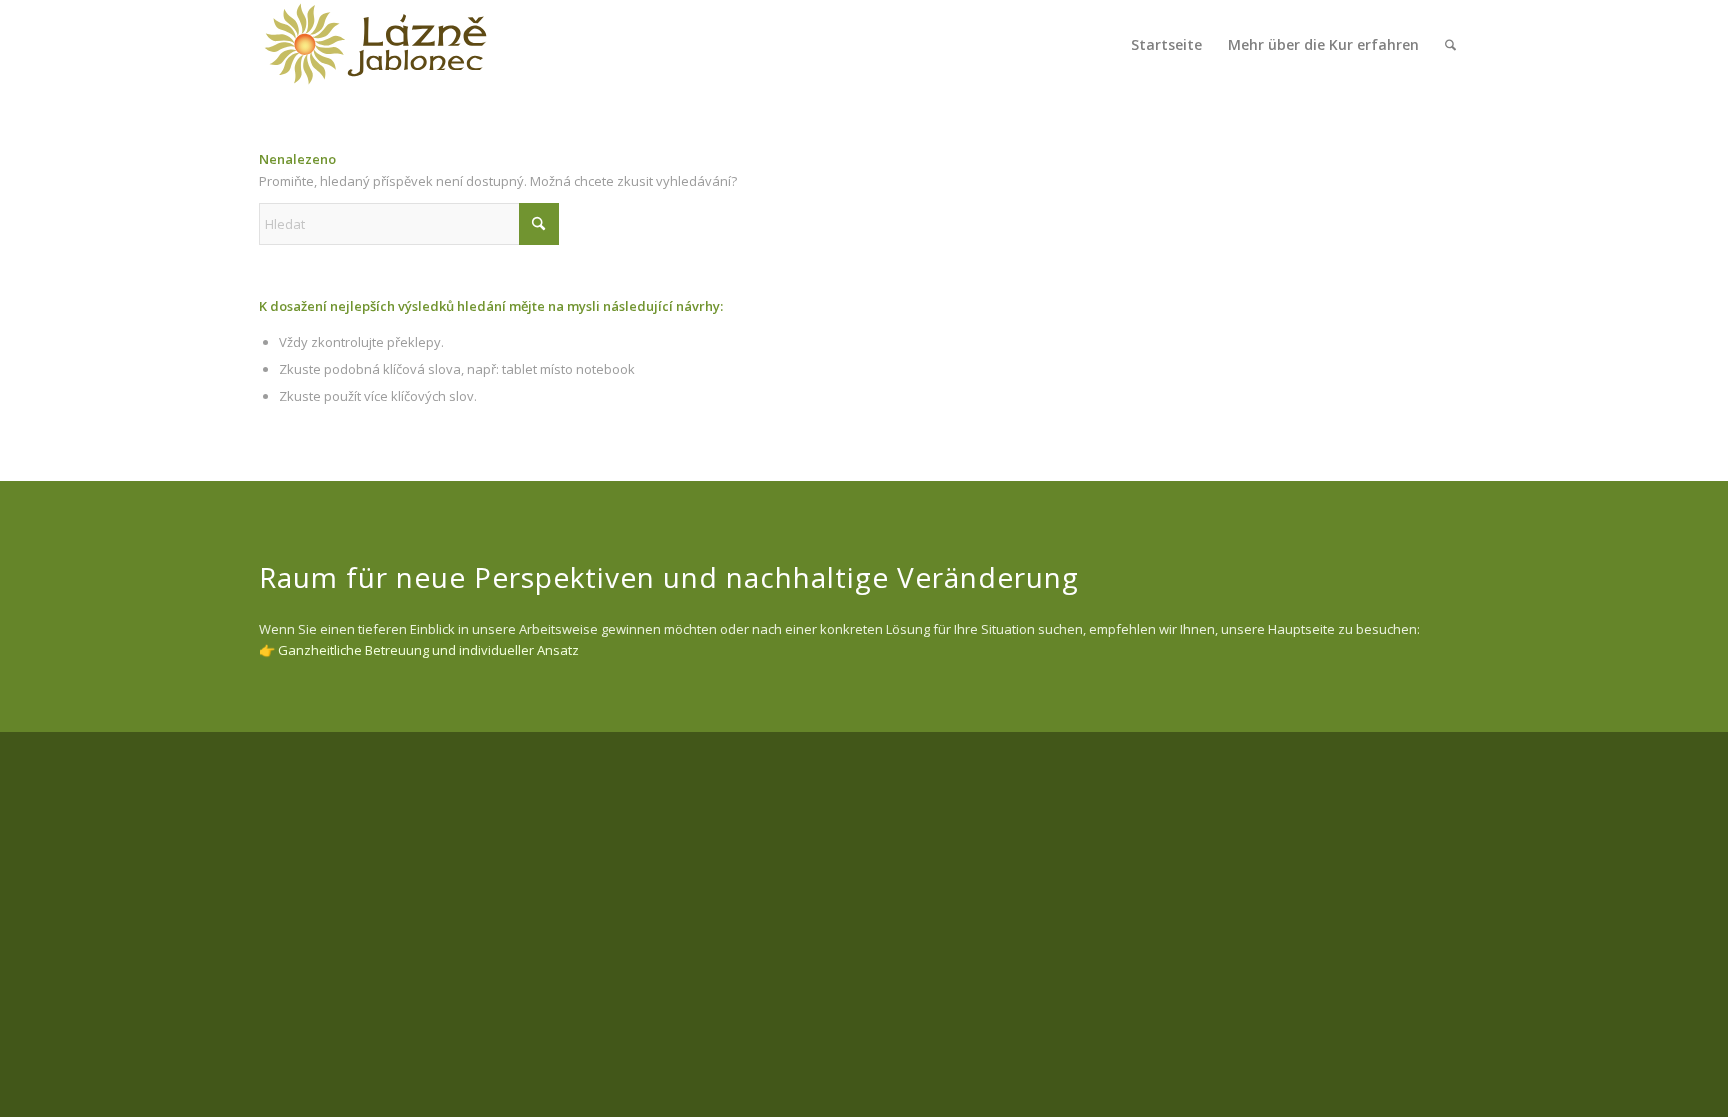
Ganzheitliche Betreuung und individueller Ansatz (428, 650)
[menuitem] (1166, 45)
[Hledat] (1450, 45)
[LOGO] (376, 45)
